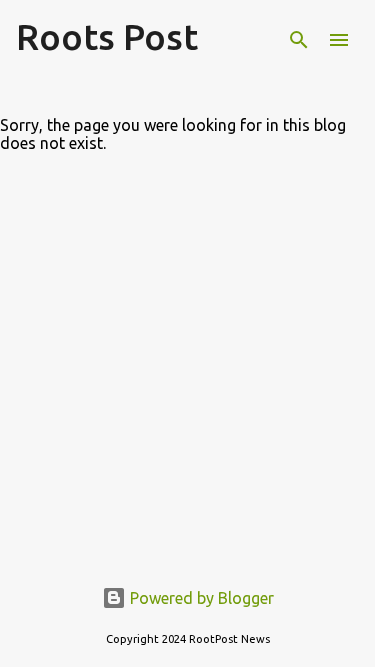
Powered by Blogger (200, 598)
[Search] (299, 40)
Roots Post (107, 36)
